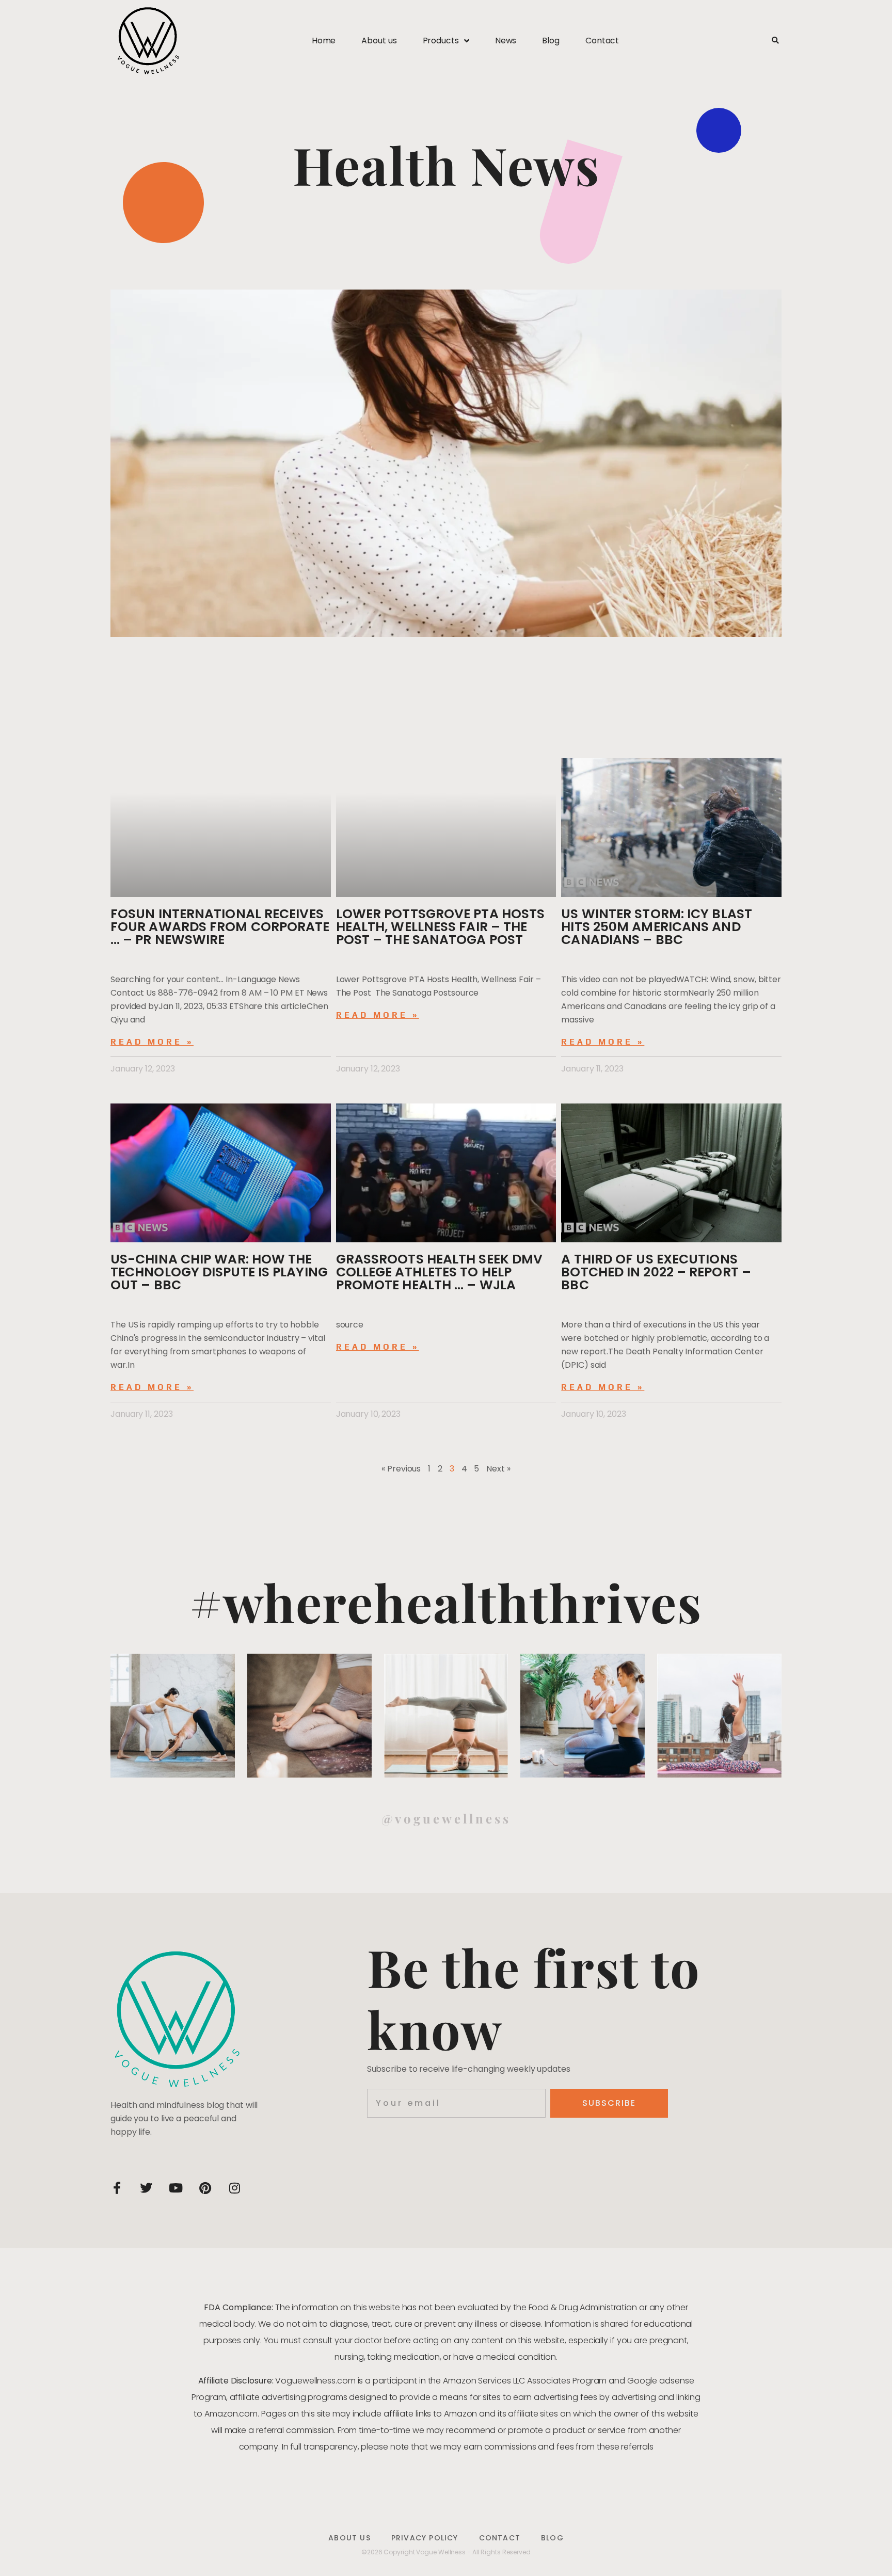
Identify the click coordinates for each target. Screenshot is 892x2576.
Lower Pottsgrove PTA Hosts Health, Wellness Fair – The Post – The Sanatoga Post (441, 927)
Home (324, 41)
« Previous (401, 1469)
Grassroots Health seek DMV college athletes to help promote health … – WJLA (440, 1272)
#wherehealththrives (446, 1602)
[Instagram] (234, 2188)
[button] (775, 41)
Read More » (152, 1042)
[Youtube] (176, 2188)
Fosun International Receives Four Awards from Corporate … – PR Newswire (220, 927)
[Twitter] (146, 2188)
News (506, 41)
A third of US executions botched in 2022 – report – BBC (656, 1272)
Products (441, 41)
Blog (551, 41)
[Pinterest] (205, 2188)
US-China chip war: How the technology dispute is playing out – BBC (219, 1272)
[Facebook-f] (117, 2188)
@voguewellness (446, 1818)
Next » (498, 1469)
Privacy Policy (425, 2538)
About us (379, 41)
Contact (602, 41)
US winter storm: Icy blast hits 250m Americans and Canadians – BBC (657, 927)
